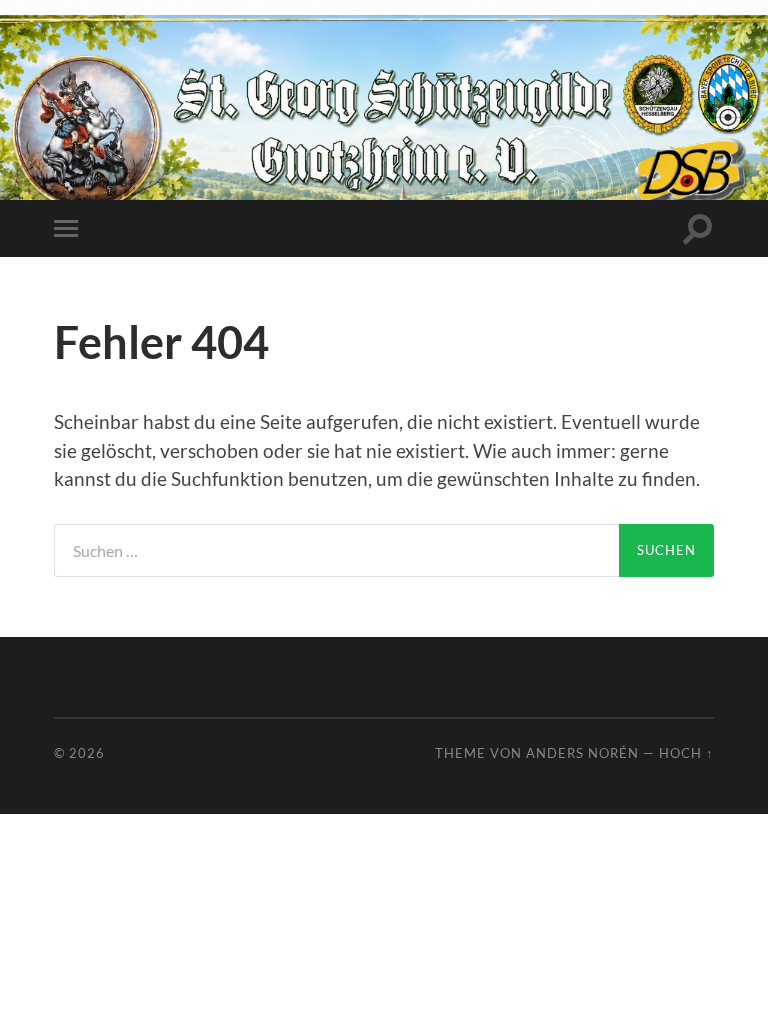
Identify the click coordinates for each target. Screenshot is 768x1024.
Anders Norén (582, 753)
